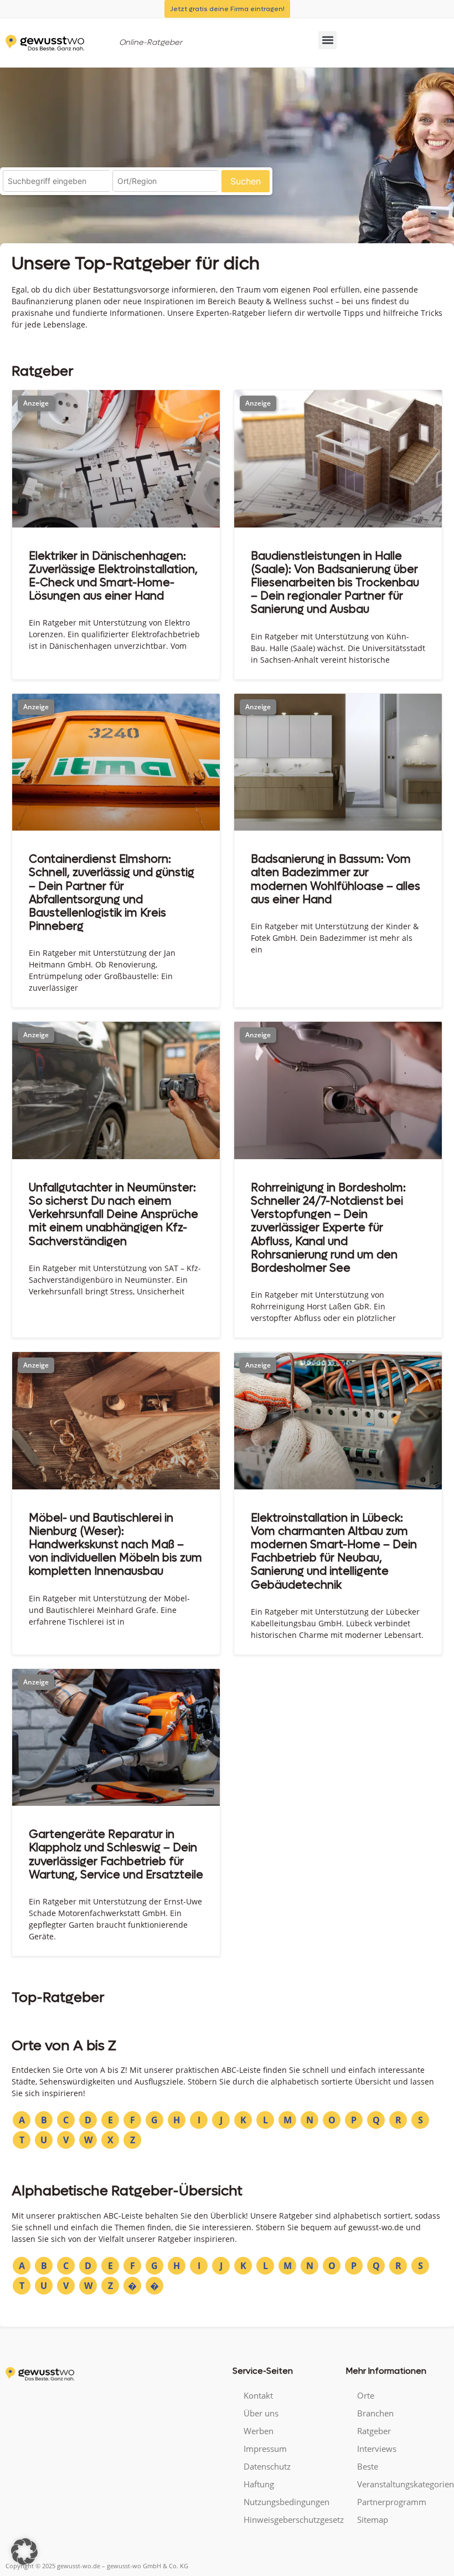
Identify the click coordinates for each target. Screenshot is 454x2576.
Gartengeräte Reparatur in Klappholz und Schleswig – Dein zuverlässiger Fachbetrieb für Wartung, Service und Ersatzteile (116, 1855)
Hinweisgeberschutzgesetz (289, 2519)
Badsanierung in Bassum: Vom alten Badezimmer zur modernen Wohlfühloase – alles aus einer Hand (336, 879)
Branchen (375, 2413)
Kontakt (258, 2395)
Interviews (377, 2449)
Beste (368, 2466)
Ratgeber (374, 2431)
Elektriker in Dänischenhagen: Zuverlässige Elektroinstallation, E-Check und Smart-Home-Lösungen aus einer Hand (113, 576)
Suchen (246, 181)
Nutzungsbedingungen (287, 2502)
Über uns (261, 2413)
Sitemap (373, 2519)
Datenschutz (267, 2466)
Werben (259, 2431)
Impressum (265, 2449)
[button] (327, 40)
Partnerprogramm (392, 2502)
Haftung (259, 2484)
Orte (366, 2395)
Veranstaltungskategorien (403, 2484)
